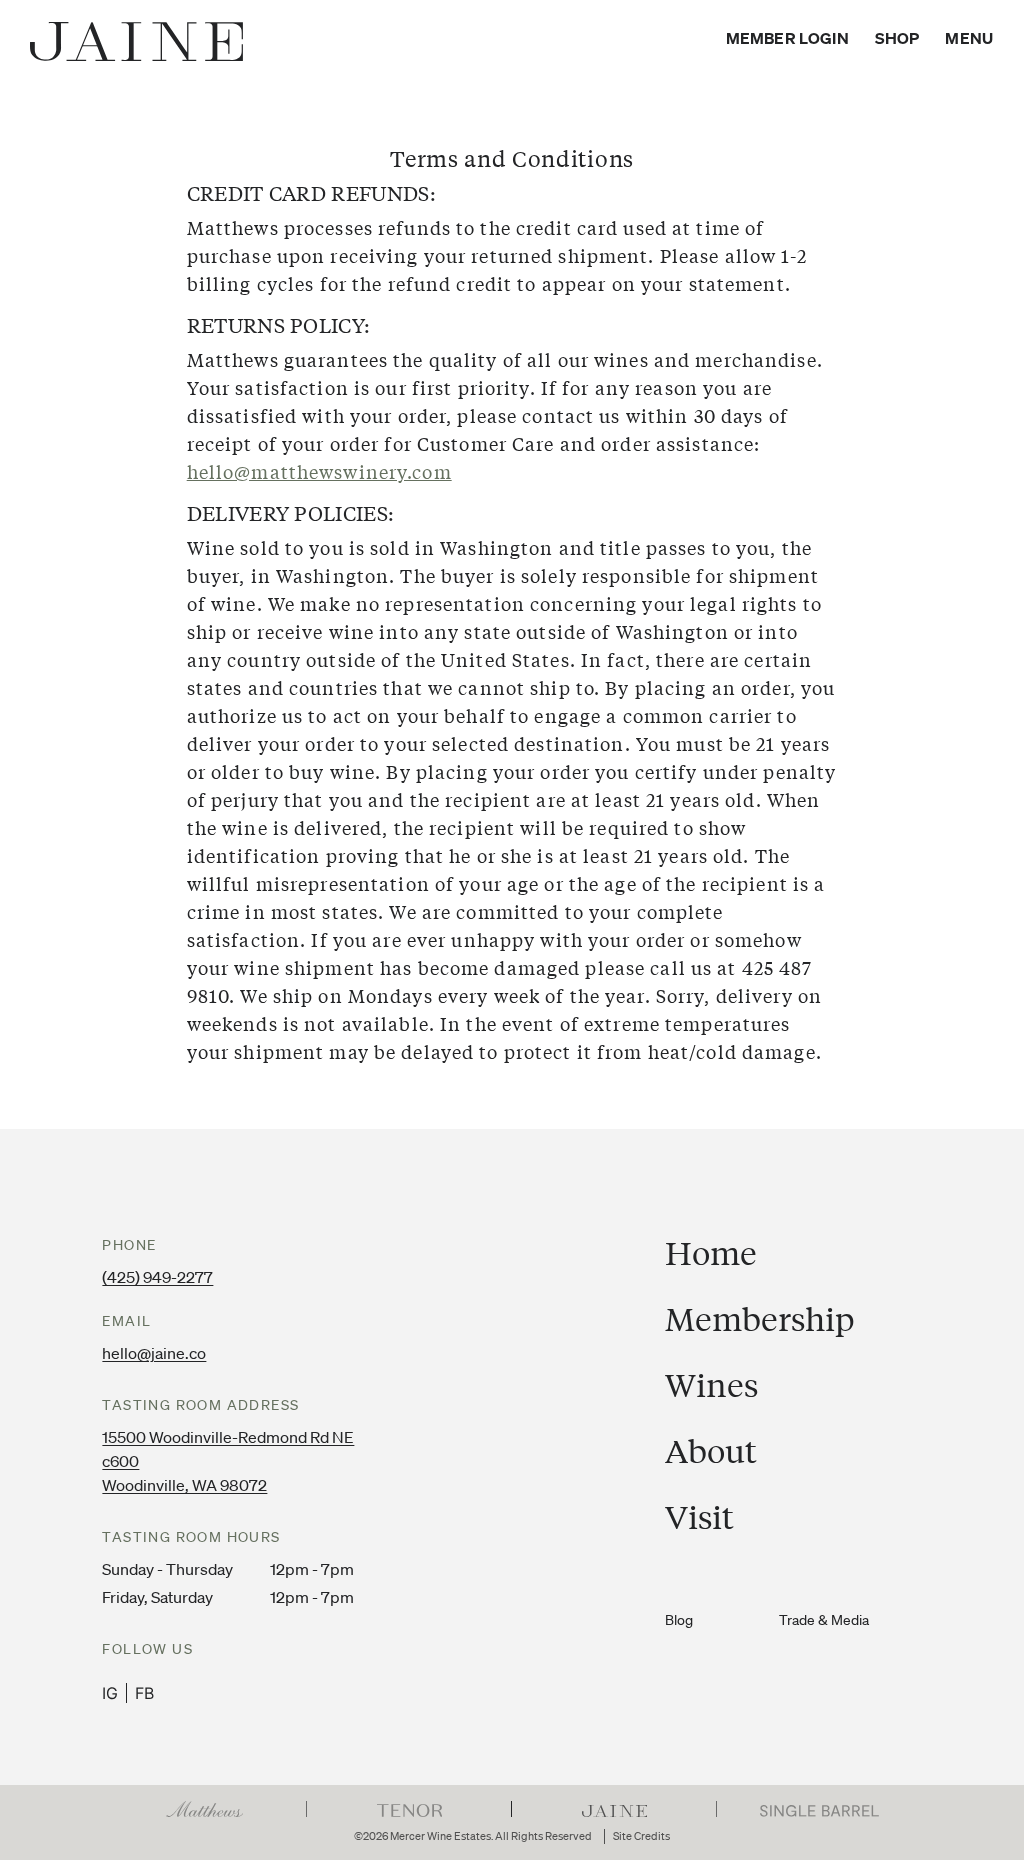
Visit (699, 1517)
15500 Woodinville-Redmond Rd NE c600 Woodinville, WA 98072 (228, 1461)
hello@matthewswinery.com (319, 471)
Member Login (787, 38)
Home (711, 1253)
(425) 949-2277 (157, 1277)
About (711, 1451)
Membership (760, 1319)
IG (110, 1693)
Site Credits (641, 1836)
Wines (711, 1385)
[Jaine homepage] (136, 41)
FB (144, 1693)
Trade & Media (824, 1620)
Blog (679, 1620)
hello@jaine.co (154, 1353)
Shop (897, 38)
